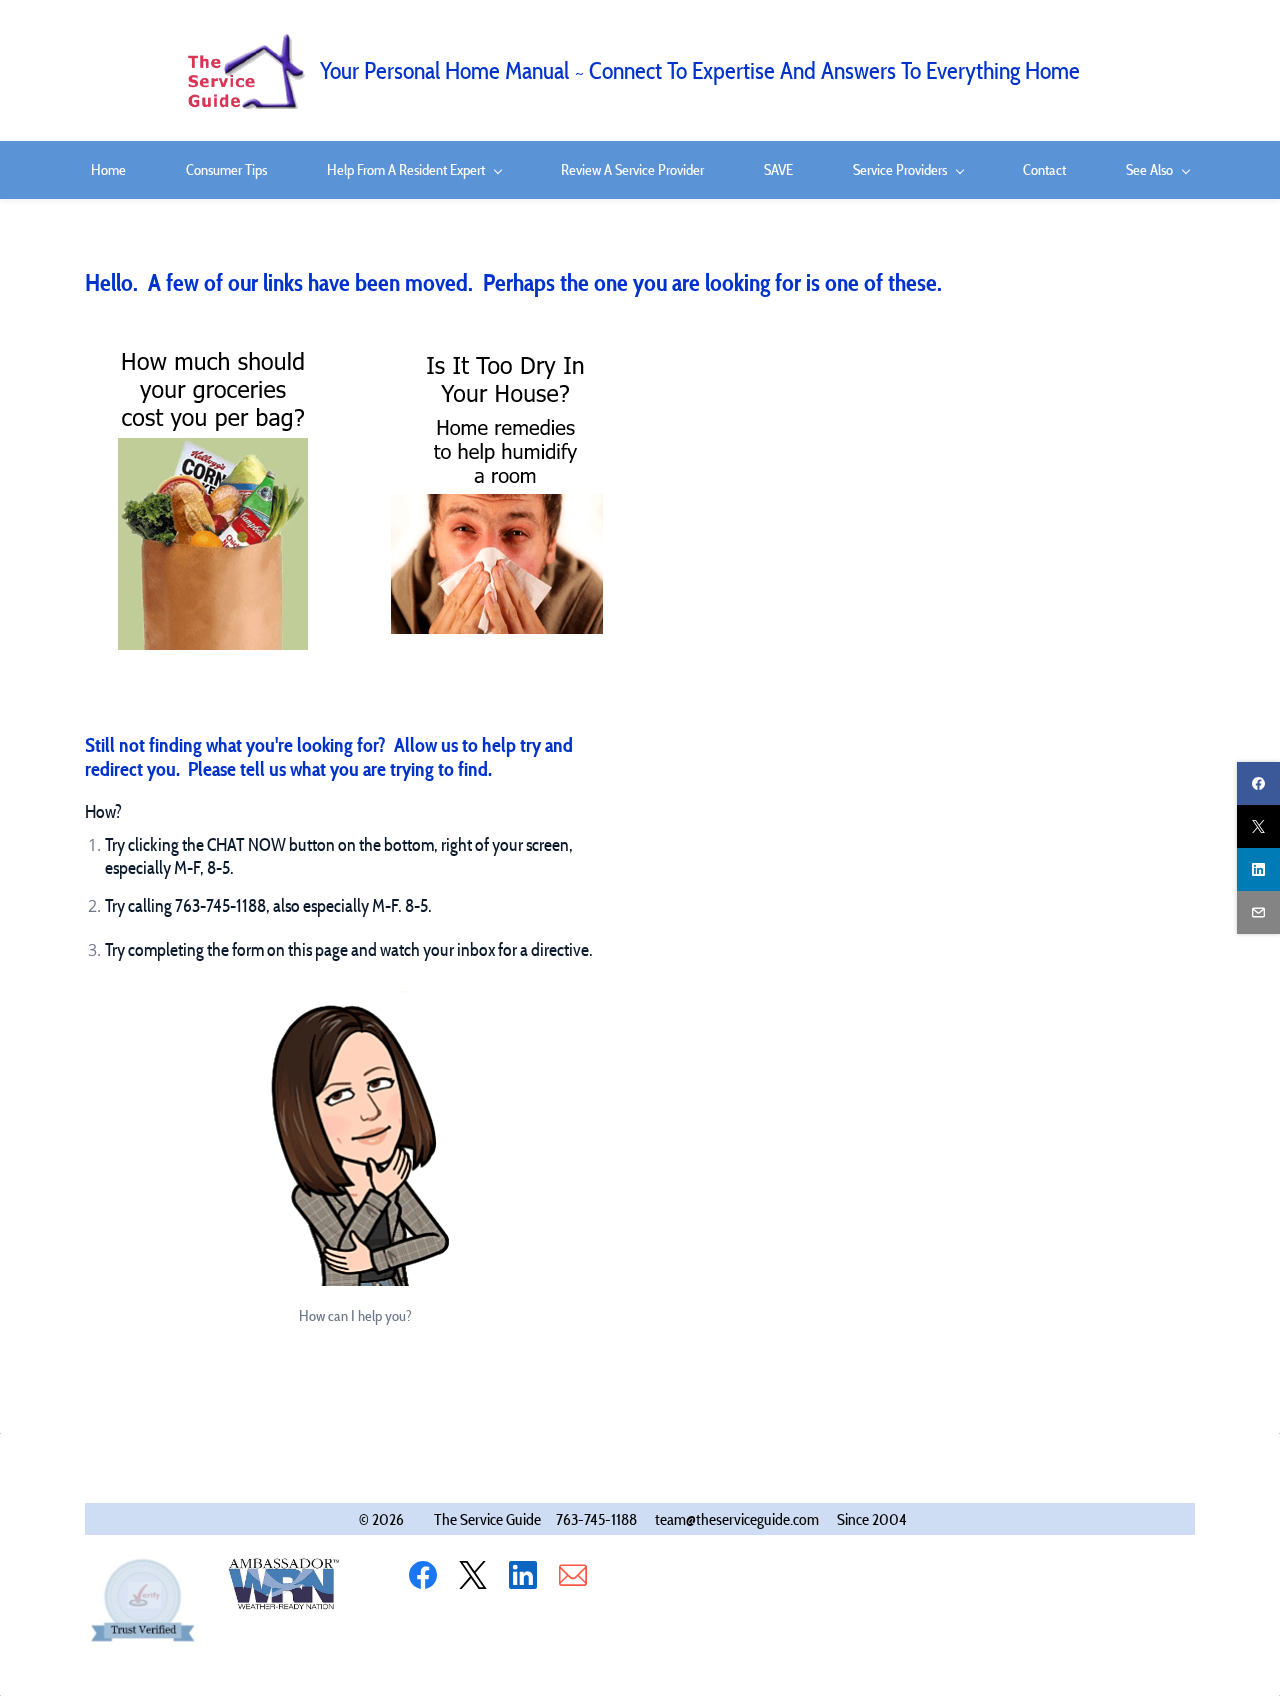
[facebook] (1258, 783)
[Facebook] (423, 1575)
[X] (473, 1575)
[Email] (573, 1575)
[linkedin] (1258, 869)
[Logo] (245, 70)
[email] (1258, 912)
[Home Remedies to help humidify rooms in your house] (498, 356)
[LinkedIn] (523, 1575)
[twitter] (1258, 826)
